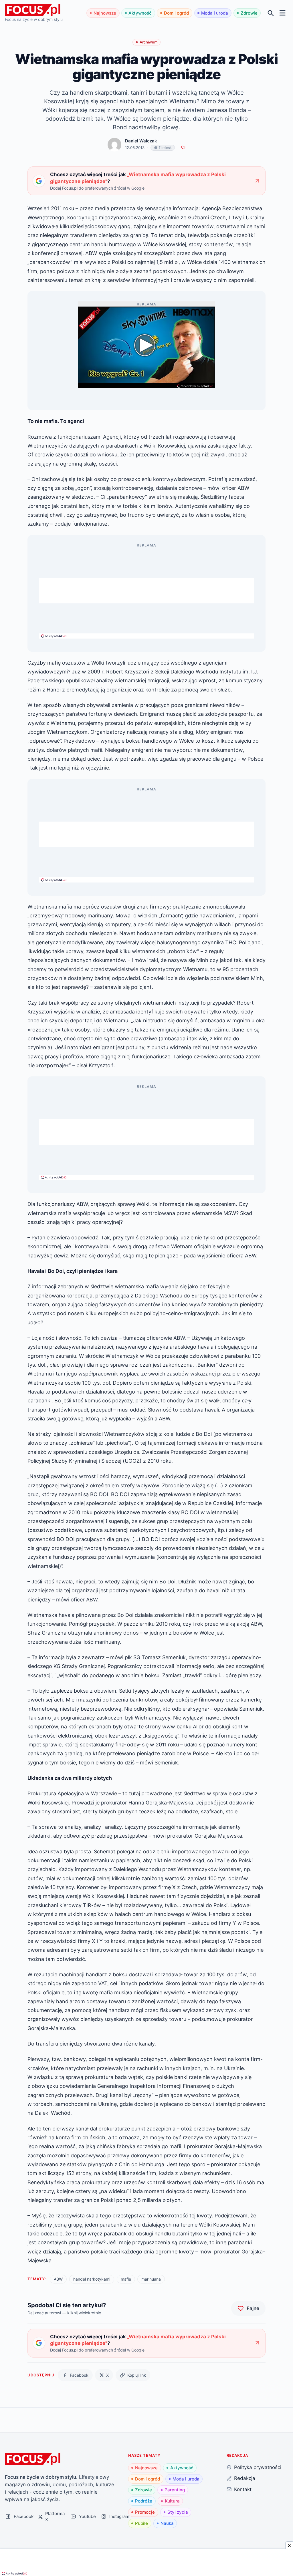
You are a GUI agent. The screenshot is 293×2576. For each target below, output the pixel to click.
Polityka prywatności (258, 2467)
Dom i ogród (176, 13)
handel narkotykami (92, 2279)
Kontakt (243, 2489)
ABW (58, 2279)
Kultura (172, 2501)
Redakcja (245, 2478)
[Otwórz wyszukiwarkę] (271, 13)
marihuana (151, 2279)
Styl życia (178, 2512)
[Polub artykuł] (183, 148)
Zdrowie (249, 13)
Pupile (141, 2523)
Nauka (167, 2523)
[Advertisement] (146, 591)
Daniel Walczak (141, 141)
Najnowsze (105, 13)
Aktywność (140, 13)
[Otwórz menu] (283, 13)
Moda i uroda (215, 13)
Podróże (144, 2501)
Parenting (175, 2490)
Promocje (145, 2512)
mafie (126, 2279)
